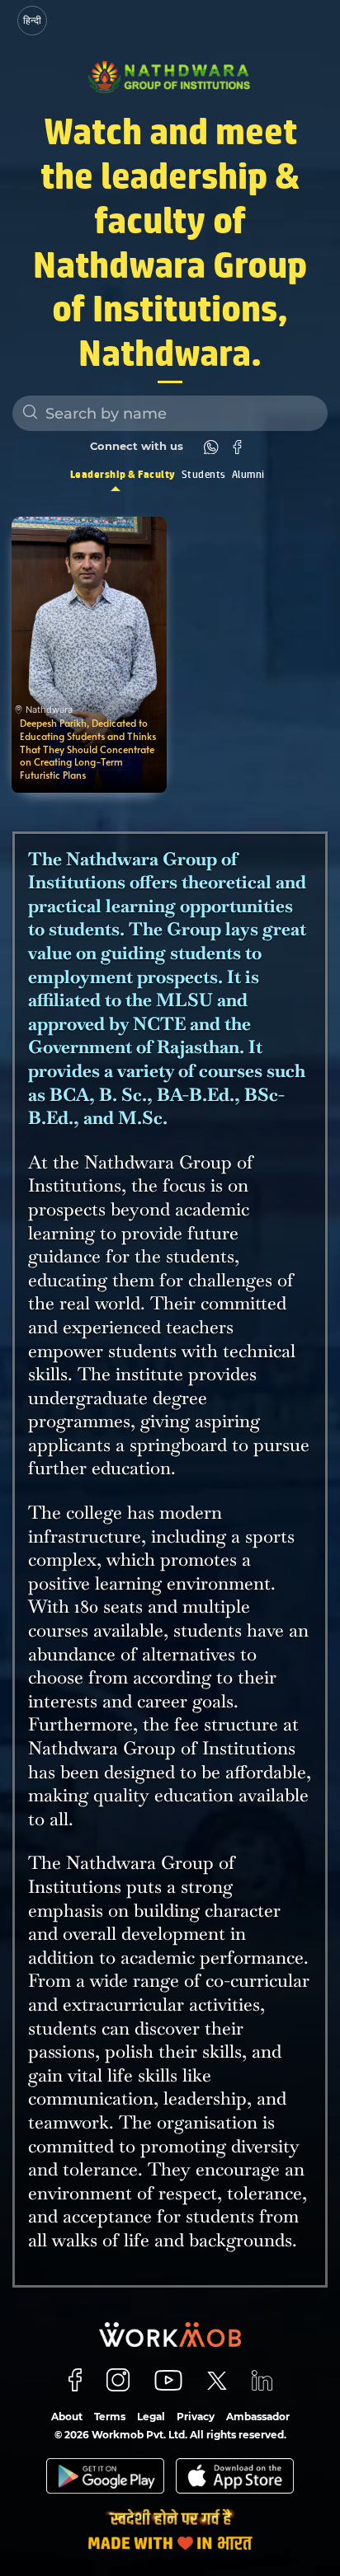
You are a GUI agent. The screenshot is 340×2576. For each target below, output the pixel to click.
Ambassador (258, 2417)
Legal (151, 2417)
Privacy (196, 2417)
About (67, 2417)
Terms (110, 2417)
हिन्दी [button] (32, 20)
